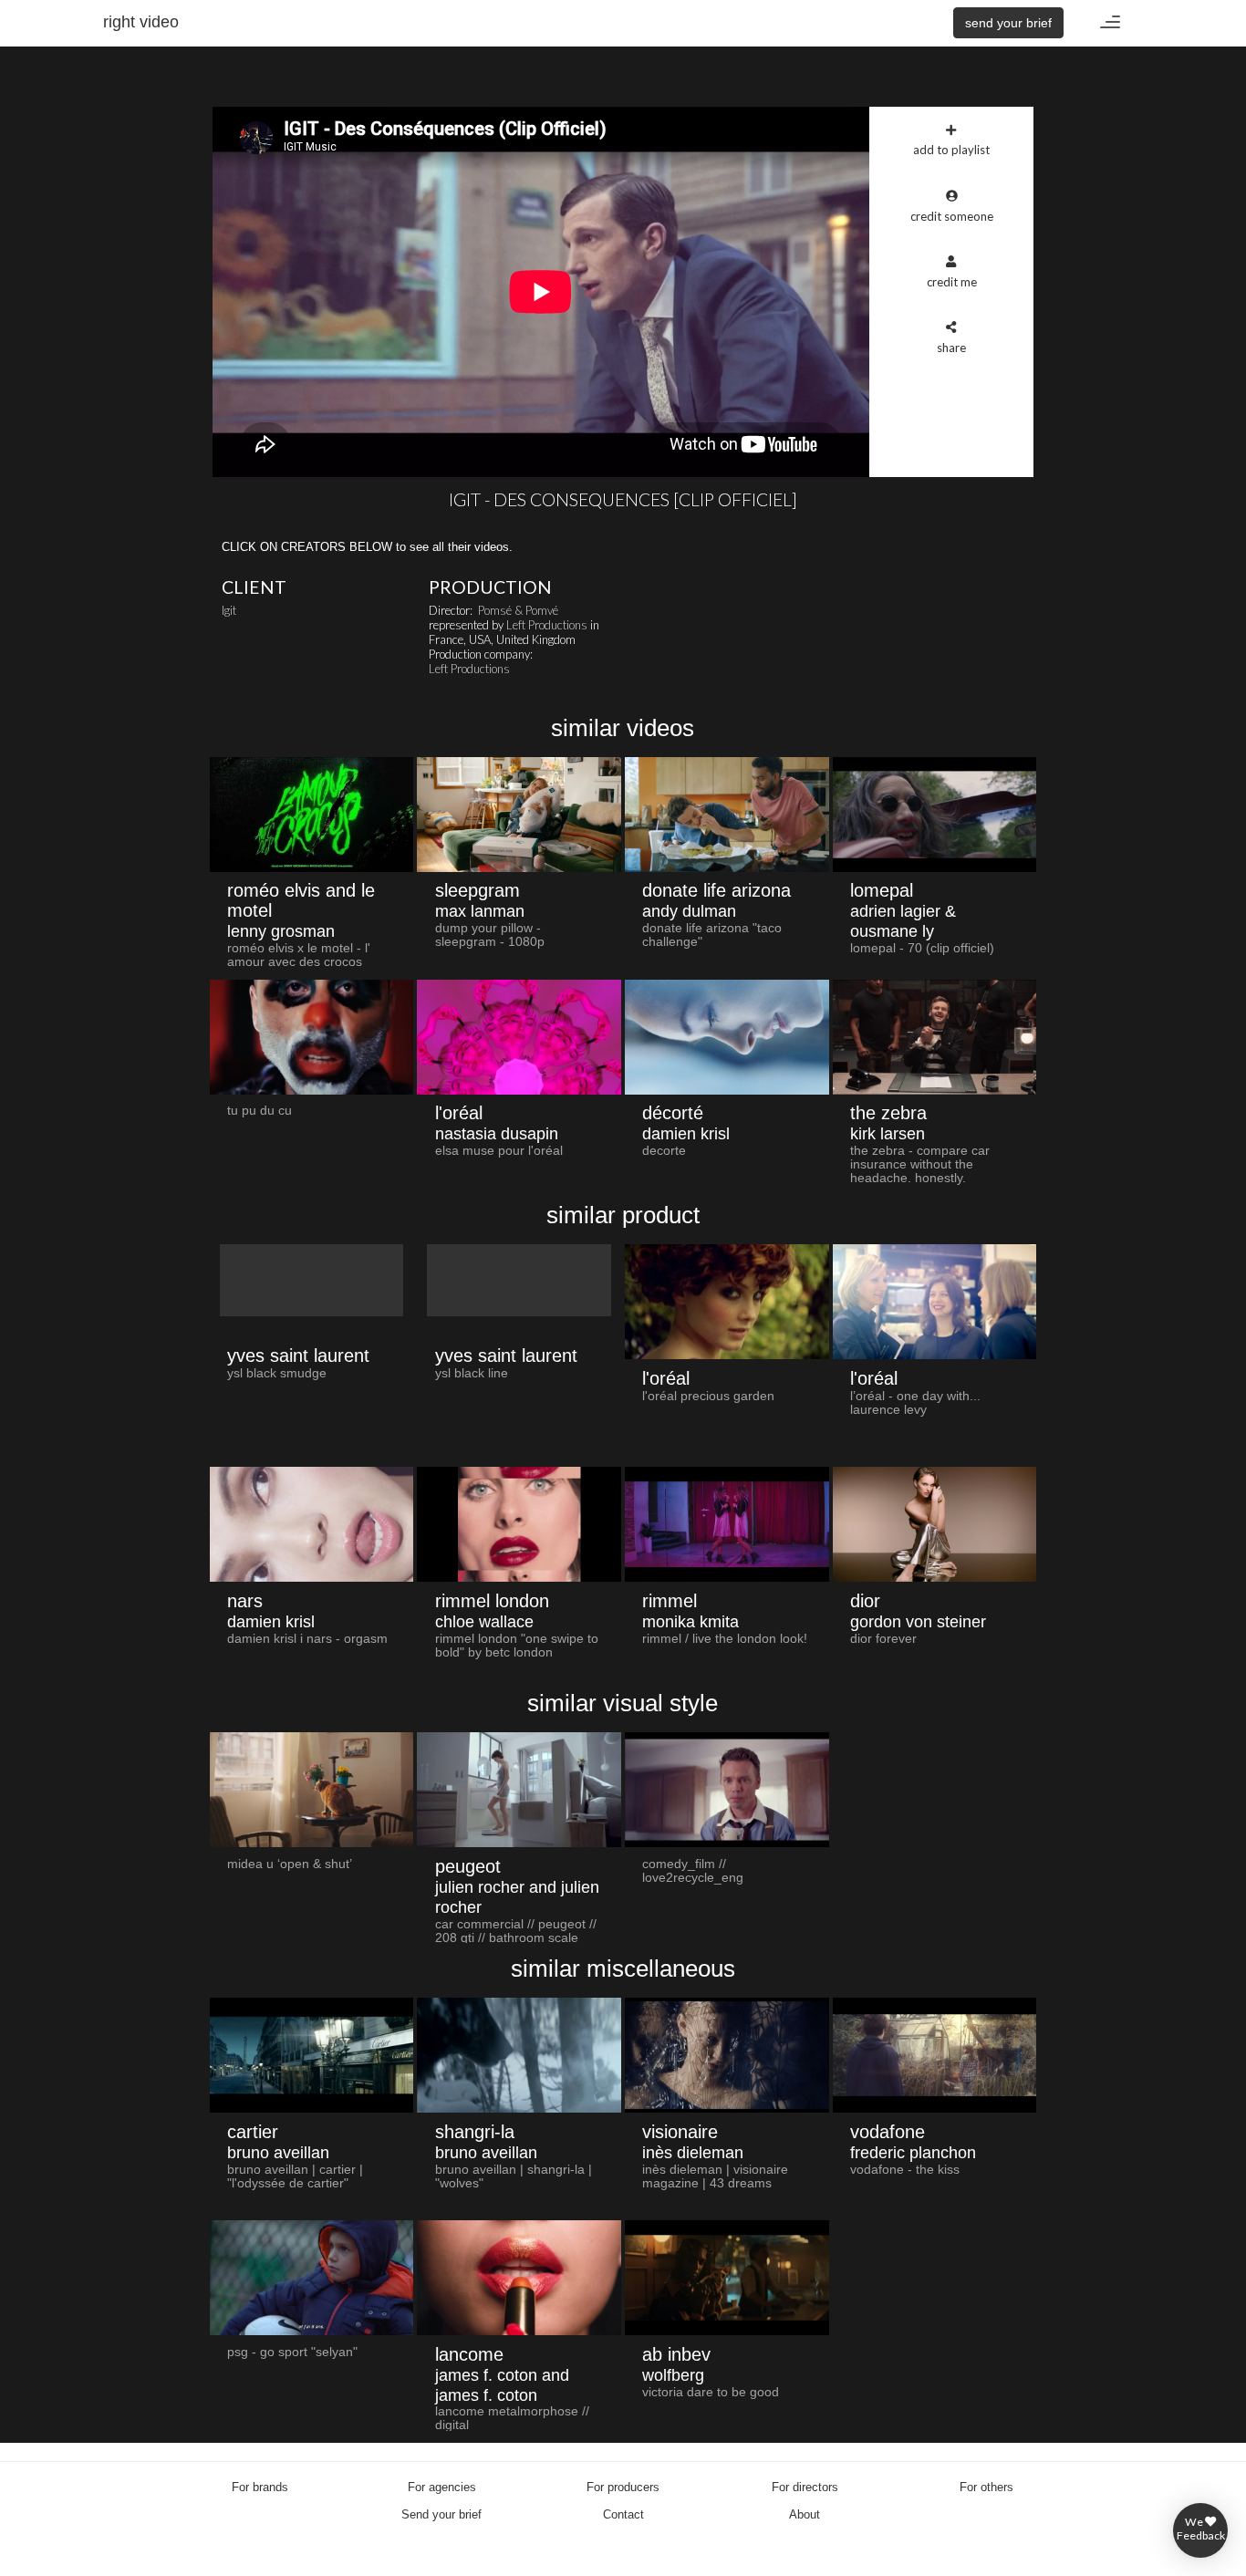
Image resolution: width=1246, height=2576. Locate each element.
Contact (623, 2514)
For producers (623, 2487)
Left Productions (547, 625)
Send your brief (441, 2514)
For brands (260, 2487)
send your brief (1008, 23)
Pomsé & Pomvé (518, 610)
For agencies (442, 2487)
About (805, 2514)
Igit (229, 610)
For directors (805, 2487)
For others (986, 2487)
